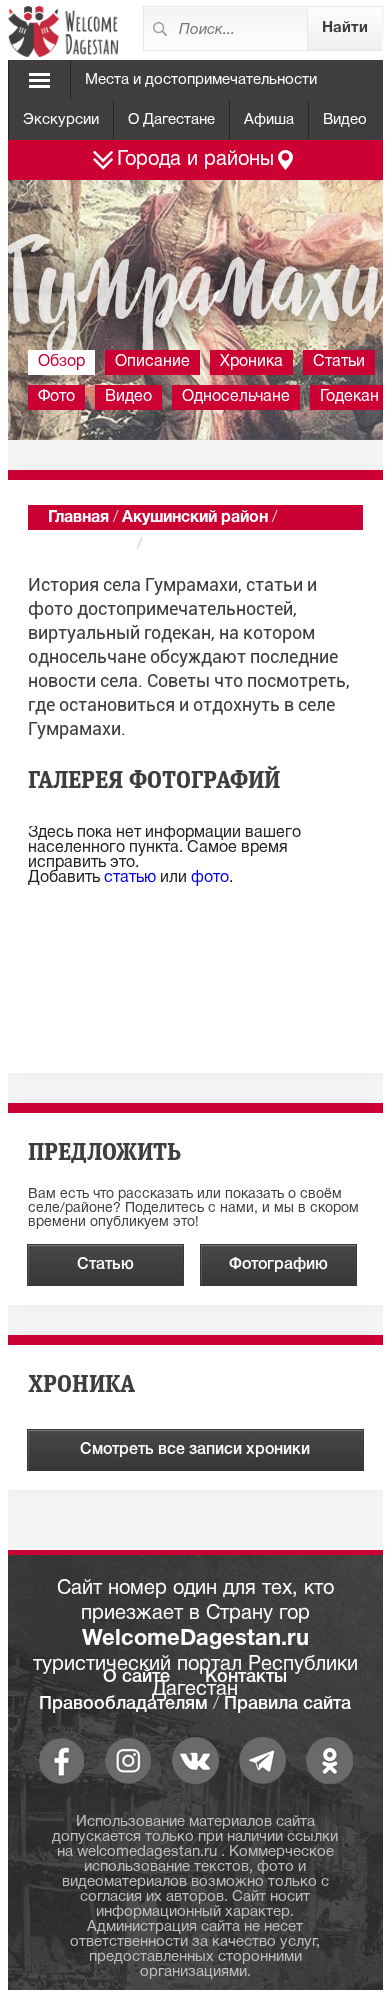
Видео (345, 120)
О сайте (136, 1677)
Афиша (269, 120)
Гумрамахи (90, 545)
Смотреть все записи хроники (195, 1450)
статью (130, 878)
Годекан (349, 397)
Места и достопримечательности (201, 80)
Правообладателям (123, 1704)
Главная (78, 518)
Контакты (246, 1677)
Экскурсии (61, 120)
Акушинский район (195, 518)
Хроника (251, 362)
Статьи (339, 362)
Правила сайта (287, 1704)
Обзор (61, 362)
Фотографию (278, 1265)
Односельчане (236, 397)
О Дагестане (171, 120)
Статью (105, 1265)
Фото (56, 397)
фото (210, 878)
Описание (152, 362)
